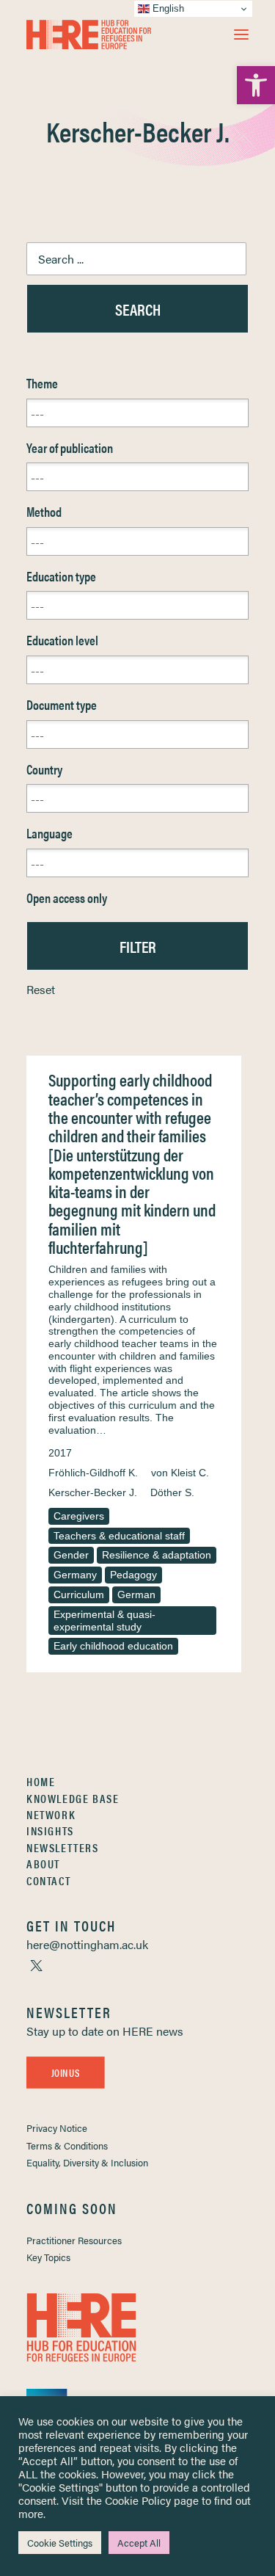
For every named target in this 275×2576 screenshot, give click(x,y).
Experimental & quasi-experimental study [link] (104, 1621)
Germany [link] (75, 1575)
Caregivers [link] (79, 1516)
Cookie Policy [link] (138, 2500)
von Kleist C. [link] (180, 1473)
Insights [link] (50, 1831)
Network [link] (51, 1814)
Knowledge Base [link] (73, 1798)
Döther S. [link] (172, 1492)
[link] (256, 85)
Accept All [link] (139, 2543)
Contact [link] (48, 1880)
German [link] (136, 1594)
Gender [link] (71, 1555)
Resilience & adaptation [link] (157, 1555)
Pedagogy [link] (133, 1575)
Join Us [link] (65, 2072)
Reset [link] (41, 989)
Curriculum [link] (79, 1594)
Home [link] (41, 1781)
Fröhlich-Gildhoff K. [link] (93, 1473)
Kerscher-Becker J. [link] (93, 1492)
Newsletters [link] (63, 1847)
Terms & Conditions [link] (67, 2145)
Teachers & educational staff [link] (119, 1536)
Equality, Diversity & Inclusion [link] (87, 2162)
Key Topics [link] (48, 2257)
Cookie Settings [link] (60, 2543)
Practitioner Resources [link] (74, 2240)
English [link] (167, 8)
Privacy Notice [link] (57, 2128)
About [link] (43, 1864)
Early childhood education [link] (113, 1646)
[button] (241, 35)
